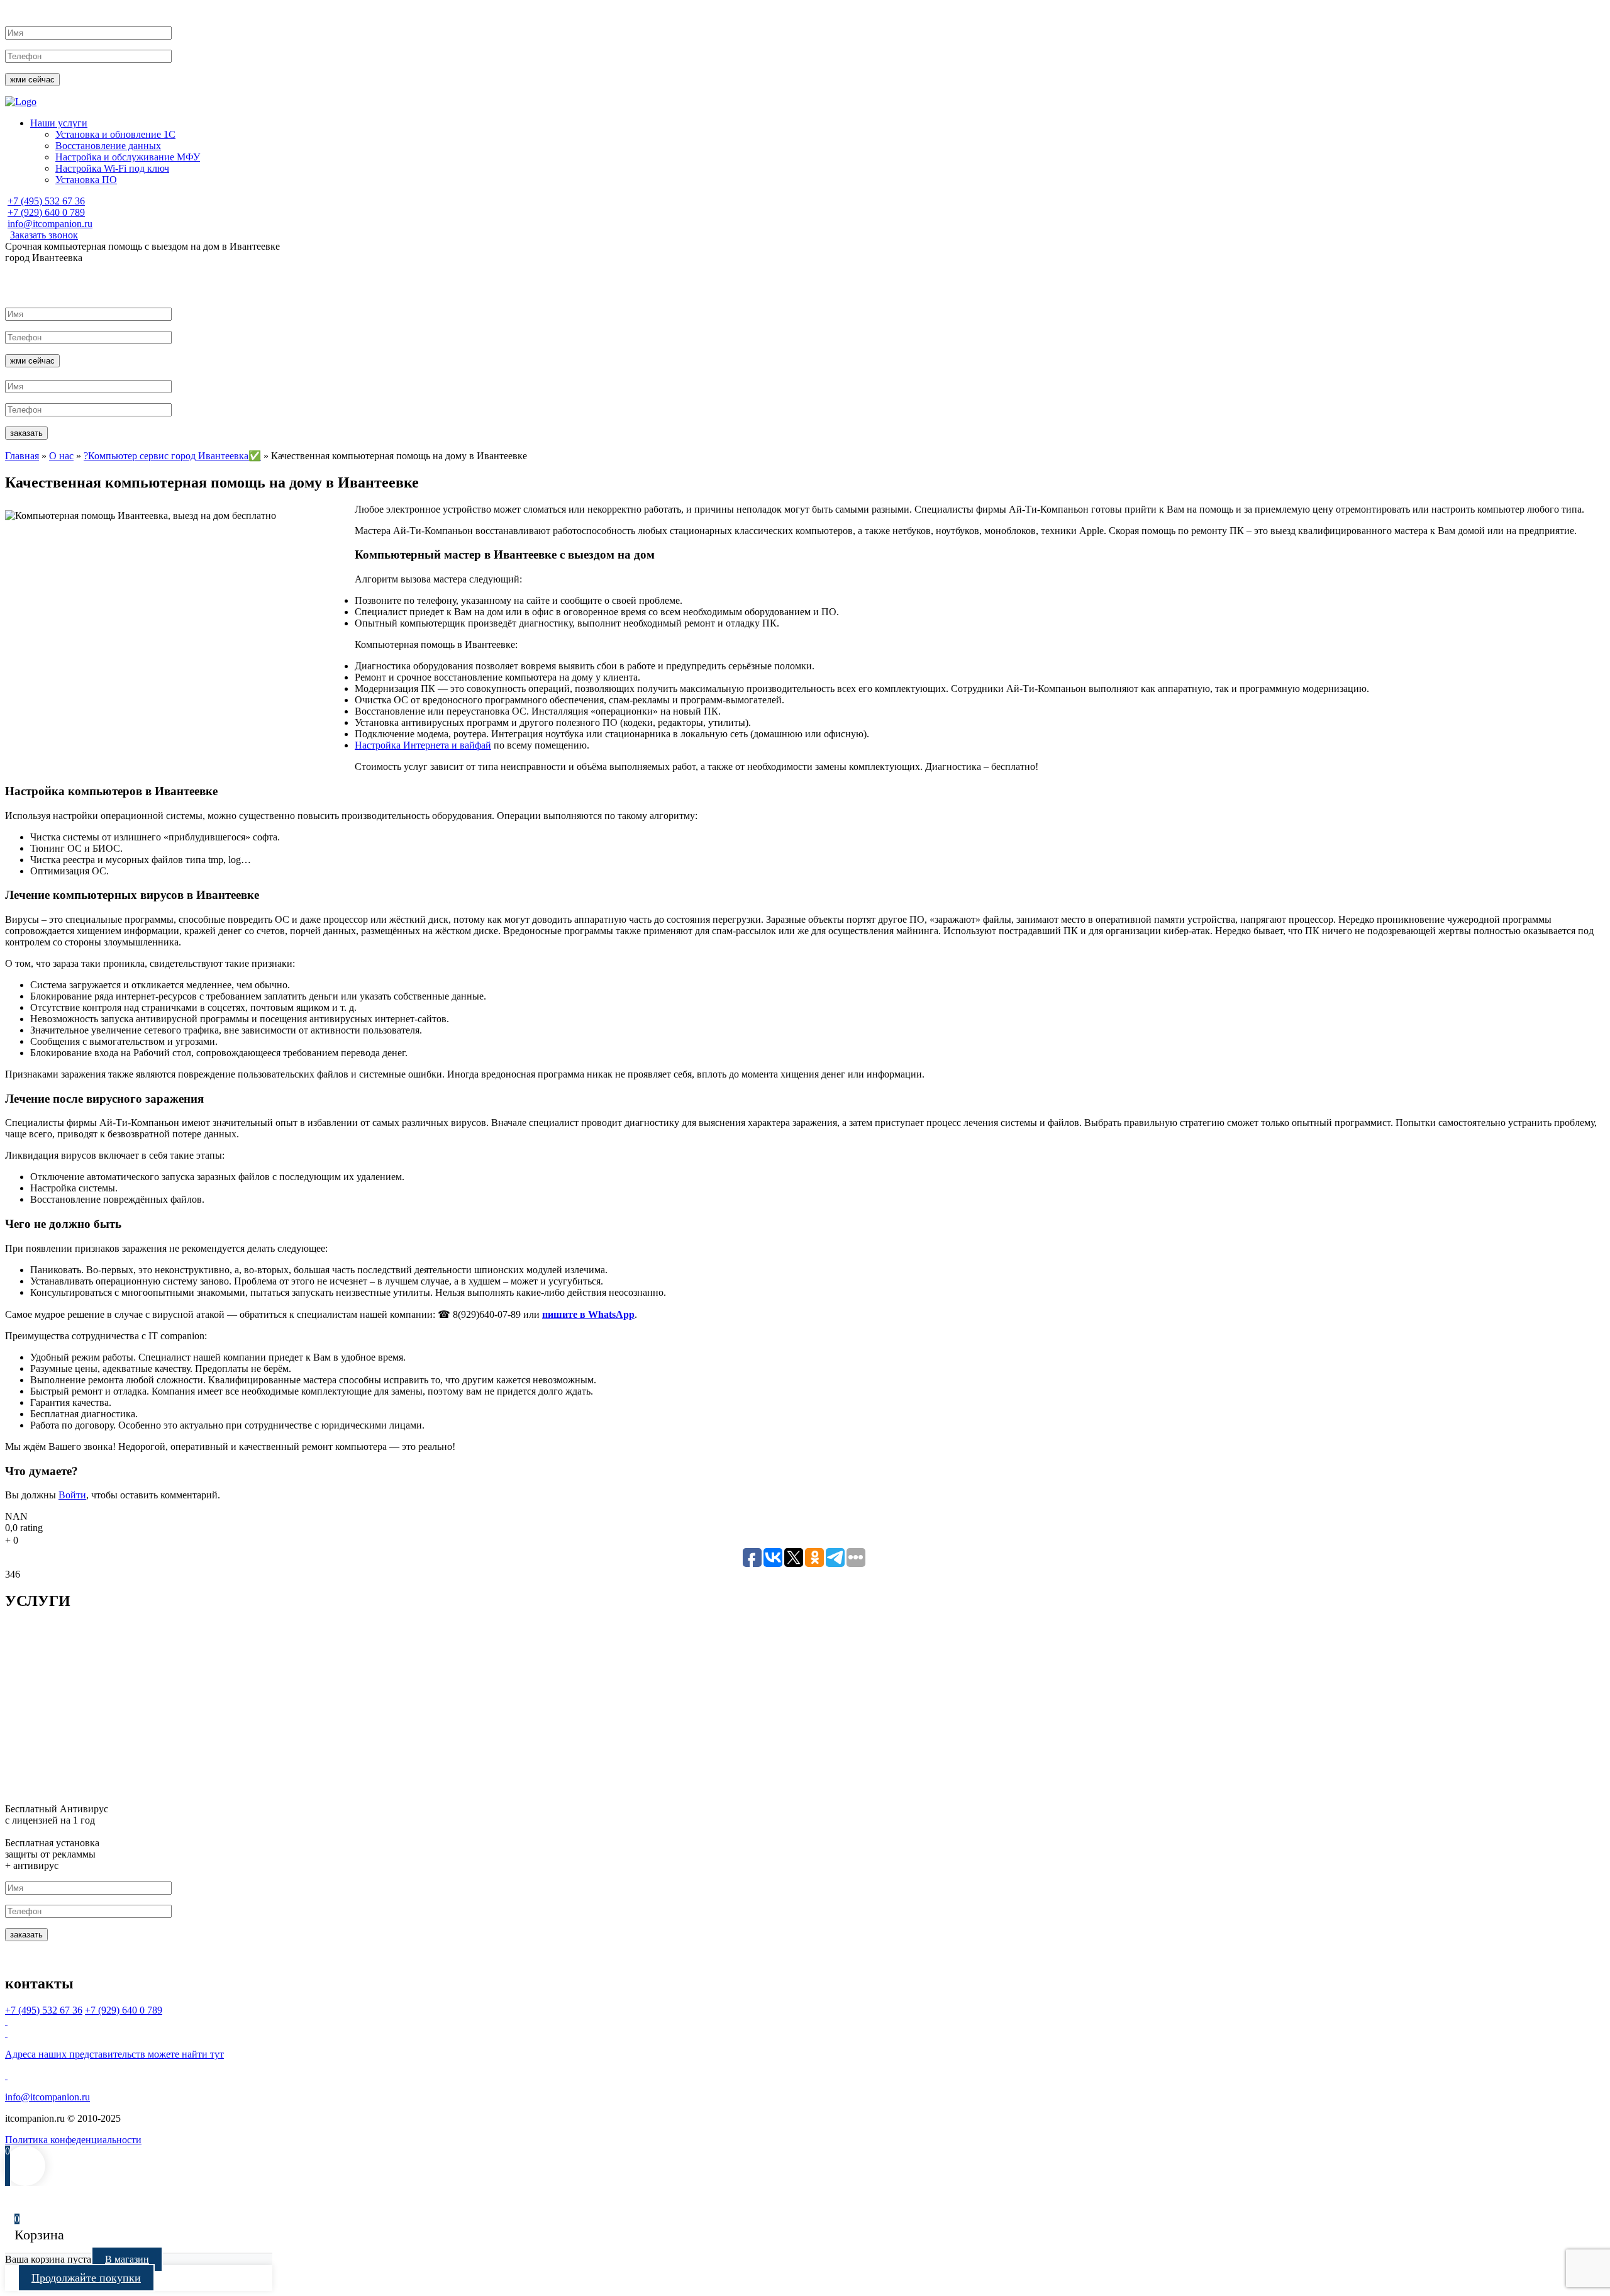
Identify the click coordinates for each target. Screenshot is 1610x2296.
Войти (72, 1495)
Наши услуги (59, 123)
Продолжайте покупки (86, 2278)
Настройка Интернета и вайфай (423, 745)
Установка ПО (86, 180)
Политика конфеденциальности (73, 2140)
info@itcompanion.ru (50, 224)
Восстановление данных (108, 146)
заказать (26, 433)
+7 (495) (46, 201)
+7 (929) (46, 212)
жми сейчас (32, 80)
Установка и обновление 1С (115, 134)
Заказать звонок (44, 235)
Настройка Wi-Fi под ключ (112, 168)
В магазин (127, 2259)
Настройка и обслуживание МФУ (128, 157)
